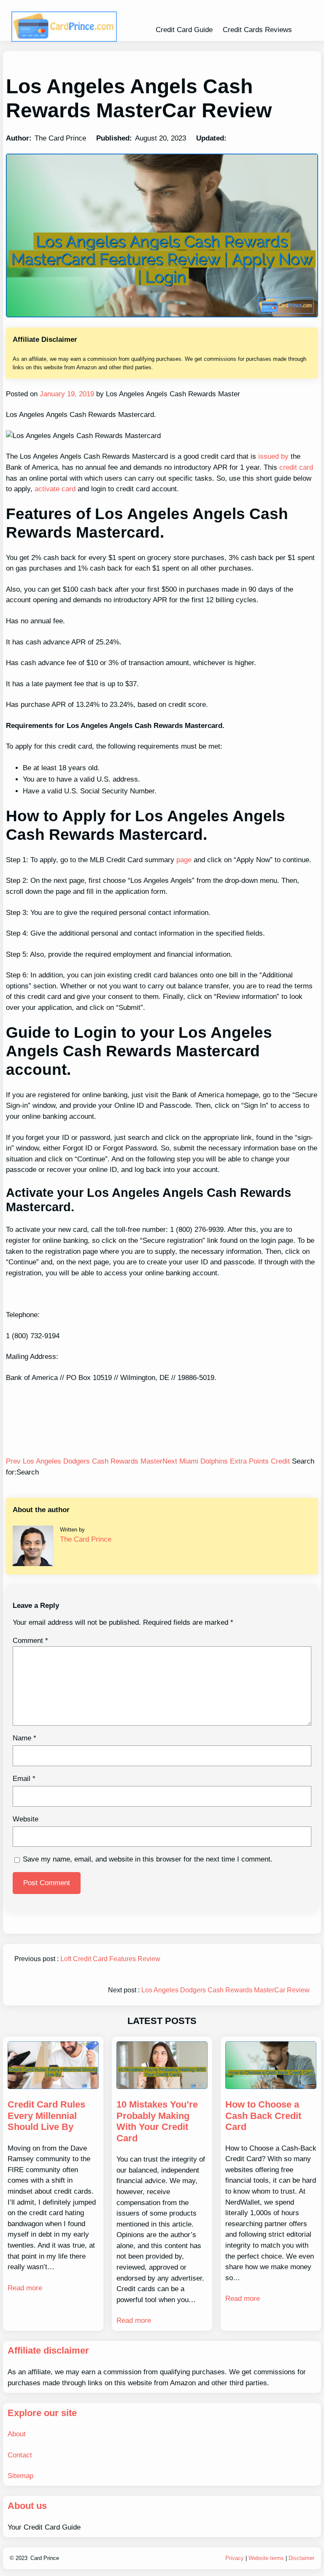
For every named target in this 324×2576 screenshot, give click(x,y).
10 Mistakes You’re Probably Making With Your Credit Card (157, 2121)
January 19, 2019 (66, 394)
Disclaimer (301, 2558)
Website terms (266, 2558)
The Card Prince (86, 1539)
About (17, 2434)
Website (26, 1819)
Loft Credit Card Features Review (110, 1959)
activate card (55, 489)
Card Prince (45, 2558)
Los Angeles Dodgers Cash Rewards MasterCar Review (225, 1990)
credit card (296, 467)
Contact (20, 2455)
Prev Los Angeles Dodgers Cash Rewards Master (84, 1461)
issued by (272, 456)
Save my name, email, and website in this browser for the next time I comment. (148, 1859)
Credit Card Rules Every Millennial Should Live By (46, 2116)
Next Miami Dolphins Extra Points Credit (227, 1461)
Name (24, 1738)
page (183, 860)
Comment (30, 1641)
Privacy (235, 2558)
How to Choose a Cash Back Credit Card (263, 2116)
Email (24, 1779)
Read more (25, 2288)
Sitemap (20, 2476)
